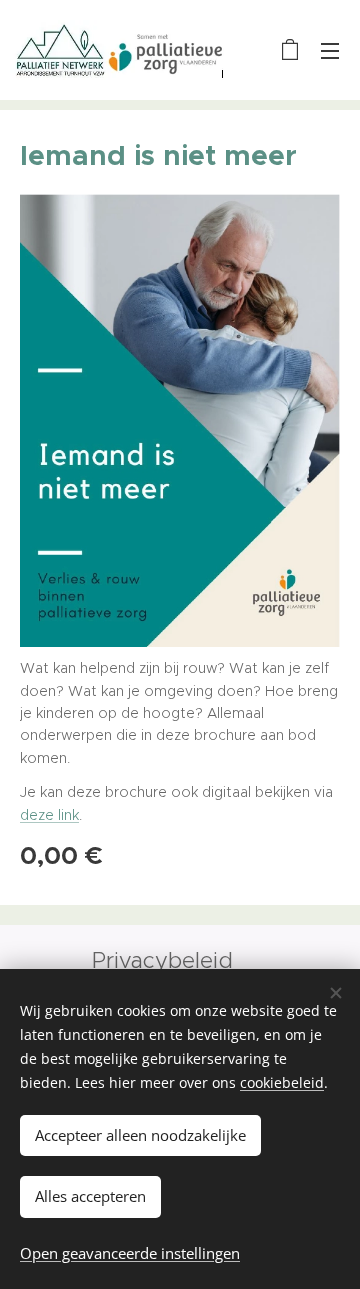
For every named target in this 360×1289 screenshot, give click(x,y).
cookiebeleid (282, 1082)
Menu (330, 50)
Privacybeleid (166, 960)
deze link (49, 815)
